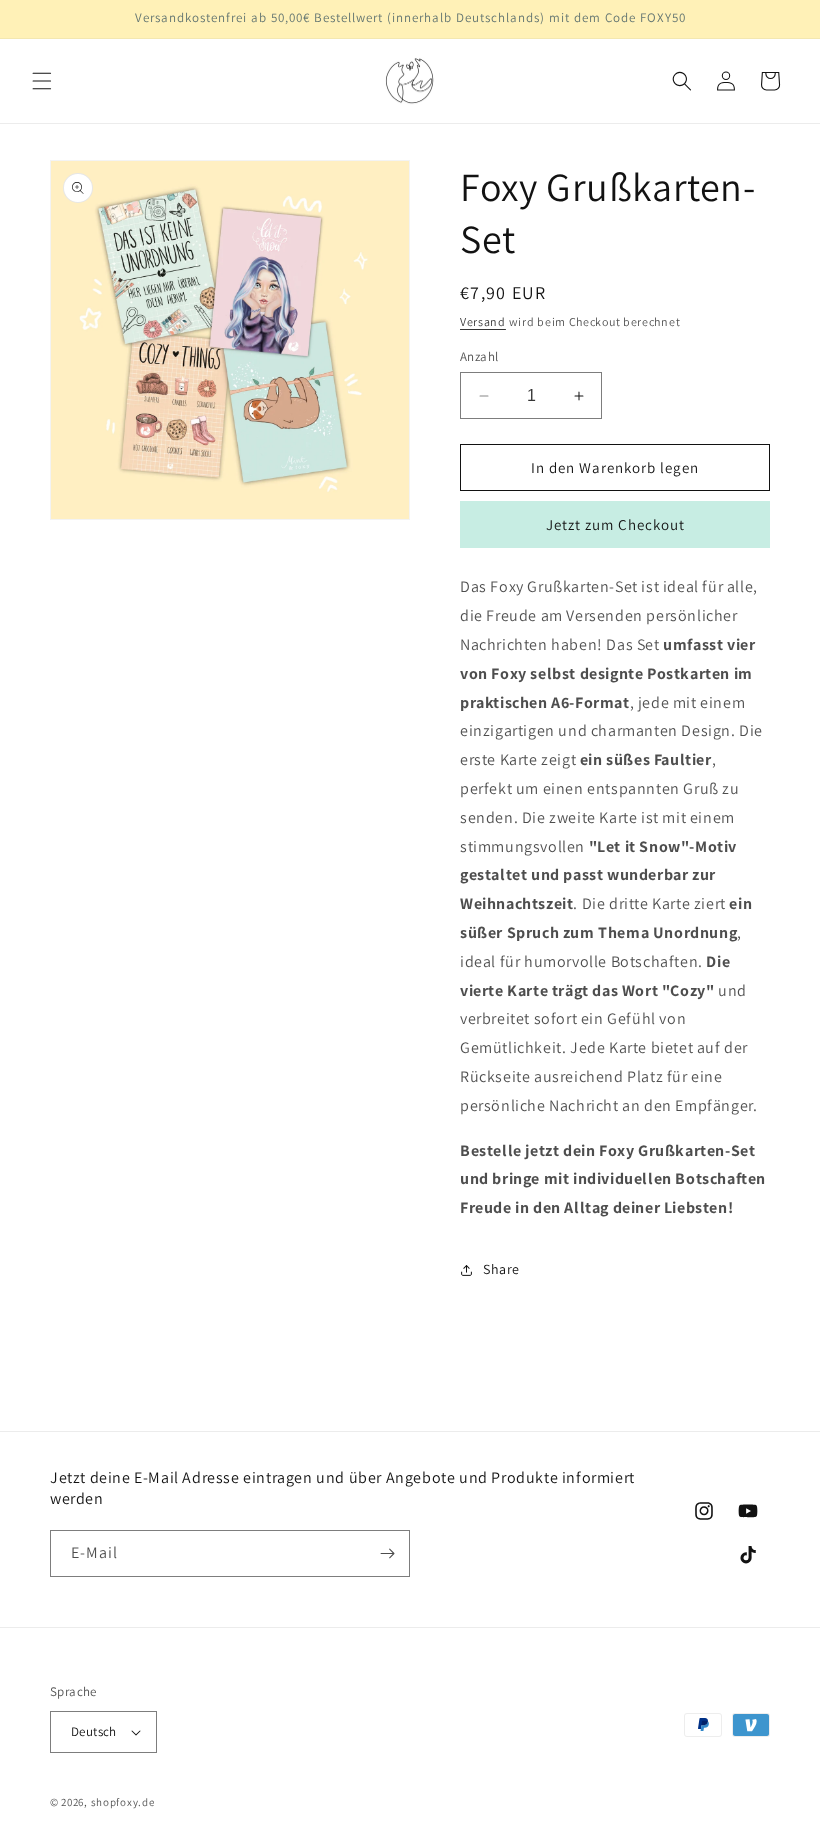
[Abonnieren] (387, 1553)
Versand (483, 321)
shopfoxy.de (123, 1802)
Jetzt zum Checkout (615, 524)
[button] (42, 81)
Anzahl (479, 356)
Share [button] (501, 1269)
